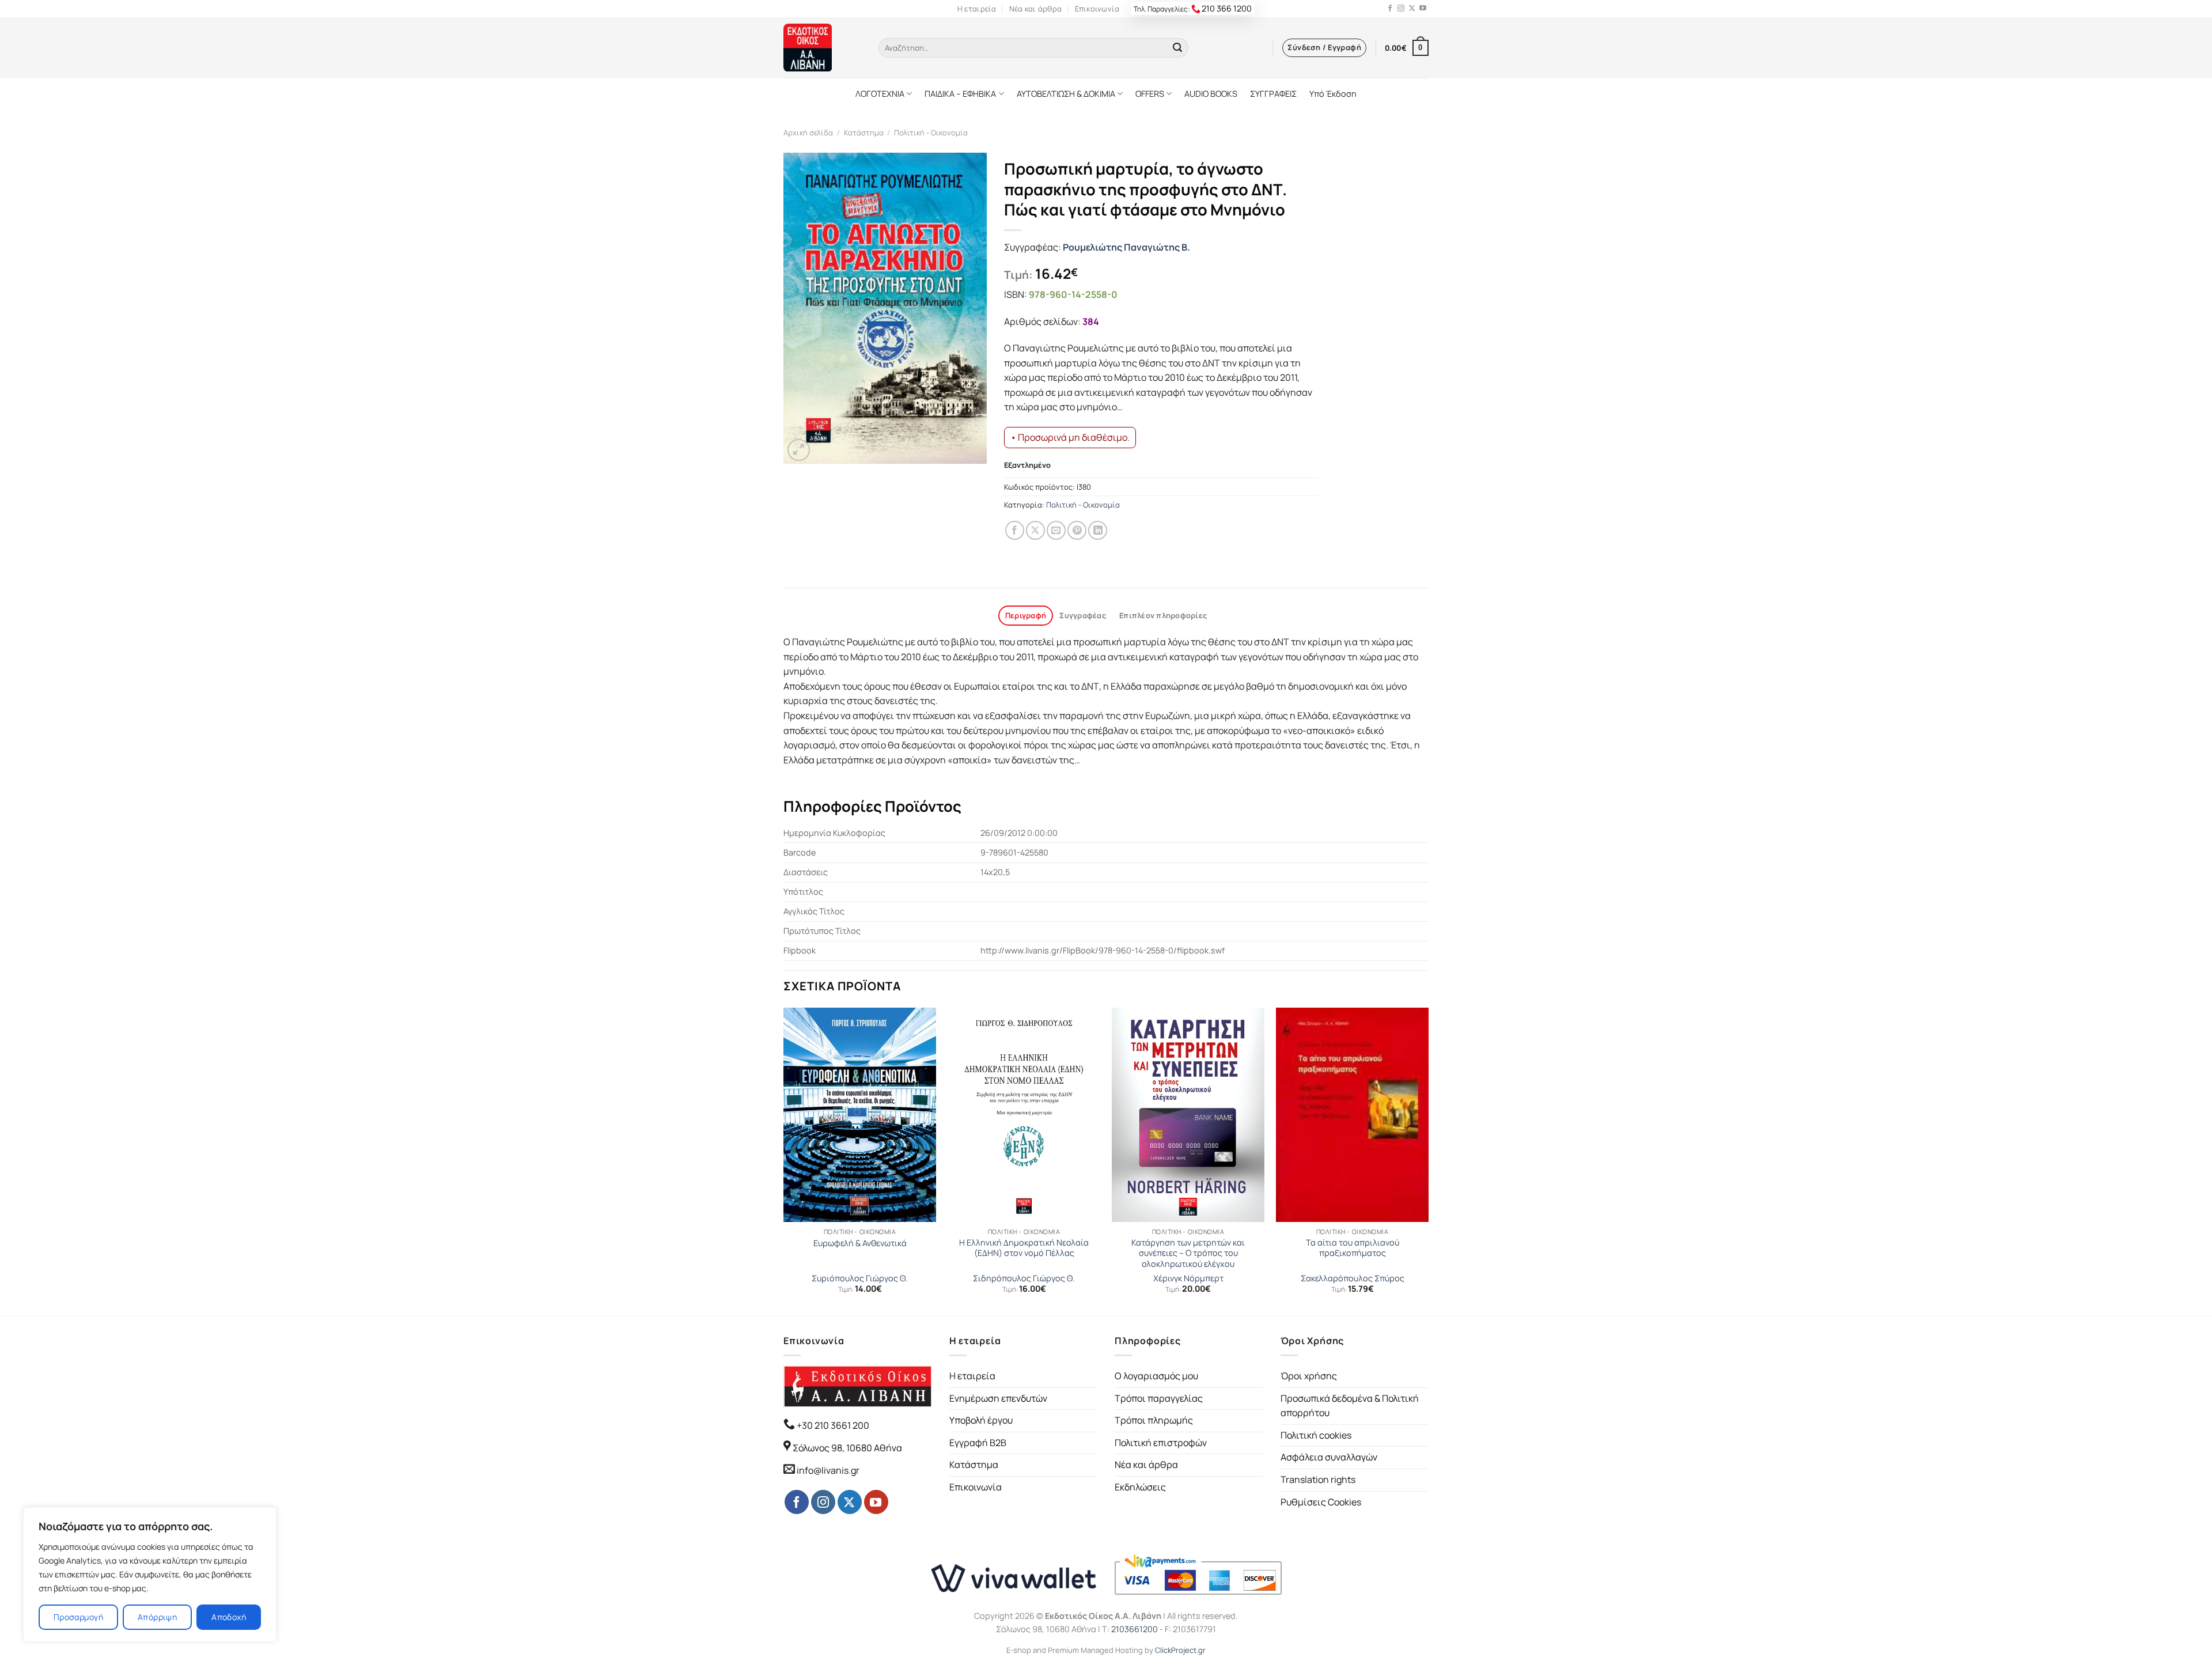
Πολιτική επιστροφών (1161, 1443)
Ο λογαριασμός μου (1156, 1376)
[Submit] (1177, 48)
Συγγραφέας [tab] (1083, 615)
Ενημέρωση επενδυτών (998, 1398)
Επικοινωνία (1097, 9)
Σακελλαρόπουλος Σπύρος (1353, 1278)
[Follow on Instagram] (1401, 9)
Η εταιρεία (977, 9)
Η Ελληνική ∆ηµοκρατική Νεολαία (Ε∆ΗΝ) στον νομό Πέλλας (1024, 1248)
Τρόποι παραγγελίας (1159, 1398)
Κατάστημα (864, 133)
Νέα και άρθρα (1035, 9)
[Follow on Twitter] (1412, 9)
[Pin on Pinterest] (1077, 530)
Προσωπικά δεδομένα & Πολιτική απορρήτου (1350, 1406)
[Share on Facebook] (1015, 530)
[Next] (1428, 1161)
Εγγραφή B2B (978, 1443)
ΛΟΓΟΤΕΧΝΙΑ (880, 94)
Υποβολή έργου (981, 1420)
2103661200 (1135, 1629)
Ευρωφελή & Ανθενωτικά (860, 1243)
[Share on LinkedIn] (1098, 530)
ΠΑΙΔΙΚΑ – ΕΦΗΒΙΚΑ (960, 94)
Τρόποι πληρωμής (1154, 1420)
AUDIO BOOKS (1211, 94)
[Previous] (784, 1161)
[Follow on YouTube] (1423, 9)
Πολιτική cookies (1316, 1435)
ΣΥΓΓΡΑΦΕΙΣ (1273, 94)
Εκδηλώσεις (1140, 1487)
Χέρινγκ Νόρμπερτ (1188, 1278)
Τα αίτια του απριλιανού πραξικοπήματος (1353, 1248)
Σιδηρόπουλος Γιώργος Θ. (1024, 1278)
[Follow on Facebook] (1390, 9)
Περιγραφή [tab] (1026, 615)
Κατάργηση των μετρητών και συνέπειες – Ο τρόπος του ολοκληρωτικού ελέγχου (1188, 1253)
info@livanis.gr (828, 1470)
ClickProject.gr (1180, 1650)
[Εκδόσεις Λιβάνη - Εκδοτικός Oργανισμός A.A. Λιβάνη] (822, 48)
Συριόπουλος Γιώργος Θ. (860, 1278)
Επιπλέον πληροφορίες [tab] (1163, 615)
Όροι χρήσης (1309, 1376)
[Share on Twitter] (1035, 530)
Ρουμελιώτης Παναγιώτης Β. (1126, 247)
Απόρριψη (157, 1617)
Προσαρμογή (78, 1617)
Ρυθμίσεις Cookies (1321, 1502)
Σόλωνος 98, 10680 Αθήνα (847, 1448)
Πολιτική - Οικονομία (931, 133)
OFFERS (1150, 94)
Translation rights (1318, 1479)
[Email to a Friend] (1056, 530)
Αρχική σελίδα (808, 133)
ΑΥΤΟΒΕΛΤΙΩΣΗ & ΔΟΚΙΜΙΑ (1066, 94)
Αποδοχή (229, 1617)
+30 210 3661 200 (832, 1425)
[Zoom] (799, 450)
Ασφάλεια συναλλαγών (1329, 1457)
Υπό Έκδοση (1333, 94)
